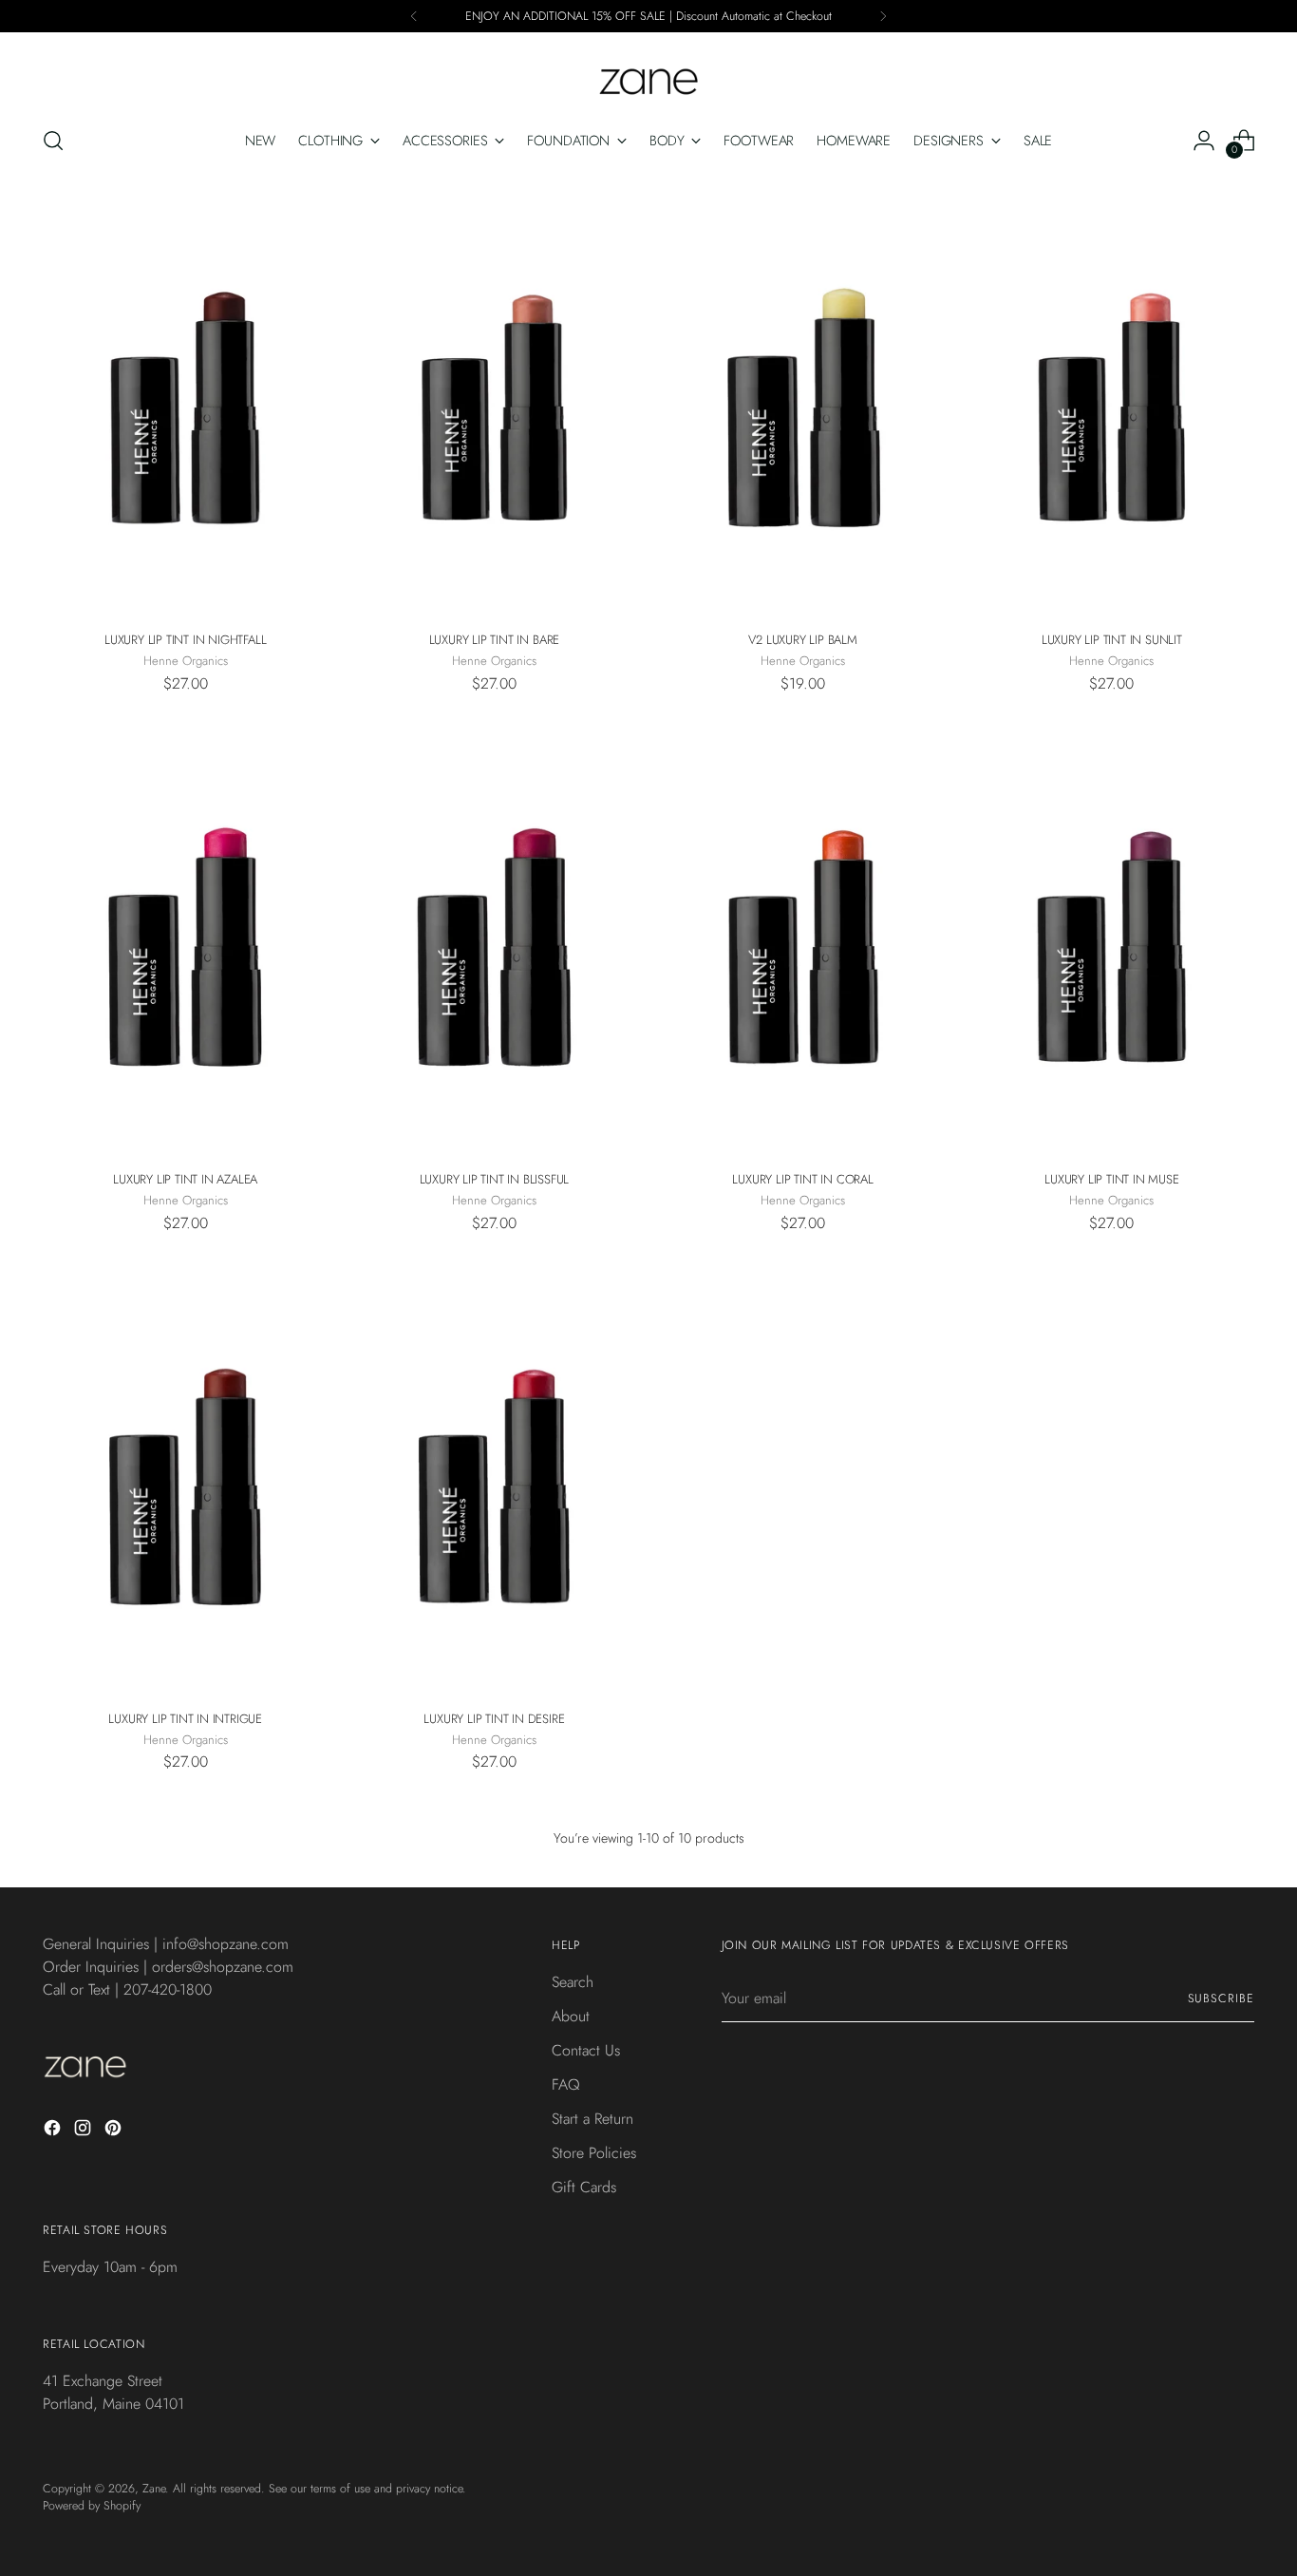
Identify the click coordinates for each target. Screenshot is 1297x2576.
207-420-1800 (168, 1989)
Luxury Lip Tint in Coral (802, 1179)
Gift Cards (584, 2187)
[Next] (883, 16)
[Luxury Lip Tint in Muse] (1112, 941)
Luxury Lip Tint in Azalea (185, 1179)
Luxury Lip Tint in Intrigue (185, 1719)
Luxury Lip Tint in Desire (494, 1719)
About (571, 2016)
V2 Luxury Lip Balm (802, 640)
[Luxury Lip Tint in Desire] (494, 1481)
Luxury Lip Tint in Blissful (495, 1179)
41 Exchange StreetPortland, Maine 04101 (113, 2392)
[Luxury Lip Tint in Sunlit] (1112, 402)
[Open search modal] (53, 141)
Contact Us (586, 2050)
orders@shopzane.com (223, 1967)
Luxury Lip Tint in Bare (494, 640)
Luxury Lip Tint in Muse (1111, 1179)
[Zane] (648, 72)
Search (573, 1982)
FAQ (566, 2084)
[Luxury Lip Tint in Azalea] (185, 941)
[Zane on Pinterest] (115, 2131)
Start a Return (592, 2119)
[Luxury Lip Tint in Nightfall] (185, 402)
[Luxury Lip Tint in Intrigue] (185, 1481)
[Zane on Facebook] (54, 2131)
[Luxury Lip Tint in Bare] (494, 402)
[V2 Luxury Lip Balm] (803, 402)
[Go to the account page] (1204, 141)
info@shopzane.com (226, 1944)
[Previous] (414, 16)
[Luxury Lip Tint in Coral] (803, 941)
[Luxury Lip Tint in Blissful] (494, 941)
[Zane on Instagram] (85, 2131)
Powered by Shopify (92, 2506)
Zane (154, 2489)
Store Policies (594, 2153)
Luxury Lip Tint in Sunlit (1112, 640)
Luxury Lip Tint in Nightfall (185, 640)
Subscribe (1221, 1998)
